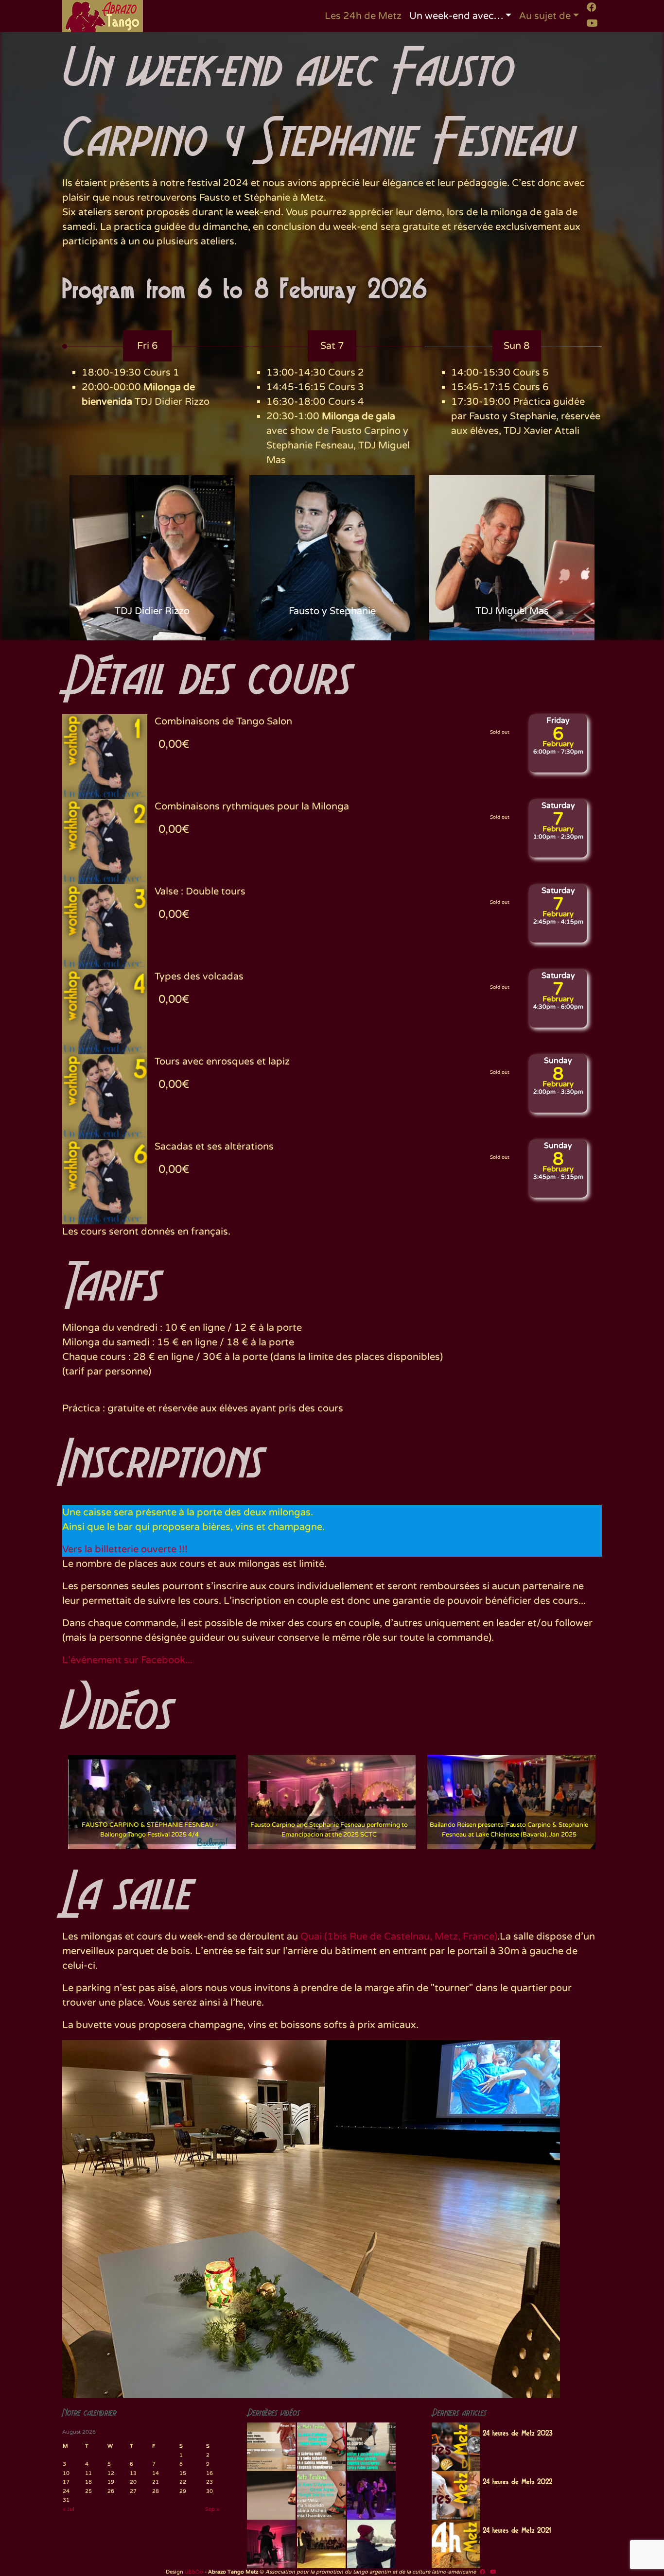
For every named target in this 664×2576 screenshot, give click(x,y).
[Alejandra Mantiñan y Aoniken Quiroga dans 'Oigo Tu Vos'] (321, 2544)
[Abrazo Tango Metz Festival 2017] (371, 2447)
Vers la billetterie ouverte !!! (125, 1549)
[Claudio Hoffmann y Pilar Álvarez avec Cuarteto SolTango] (271, 2544)
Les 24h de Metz (363, 16)
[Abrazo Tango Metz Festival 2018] (321, 2447)
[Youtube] (592, 23)
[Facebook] (592, 7)
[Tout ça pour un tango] (371, 2544)
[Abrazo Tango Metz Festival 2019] (271, 2447)
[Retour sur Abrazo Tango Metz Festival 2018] (321, 2495)
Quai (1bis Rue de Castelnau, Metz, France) (399, 1937)
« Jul (69, 2509)
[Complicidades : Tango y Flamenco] (371, 2495)
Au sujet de (545, 16)
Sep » (212, 2509)
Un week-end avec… (456, 16)
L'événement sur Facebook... (127, 1660)
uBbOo (194, 2572)
